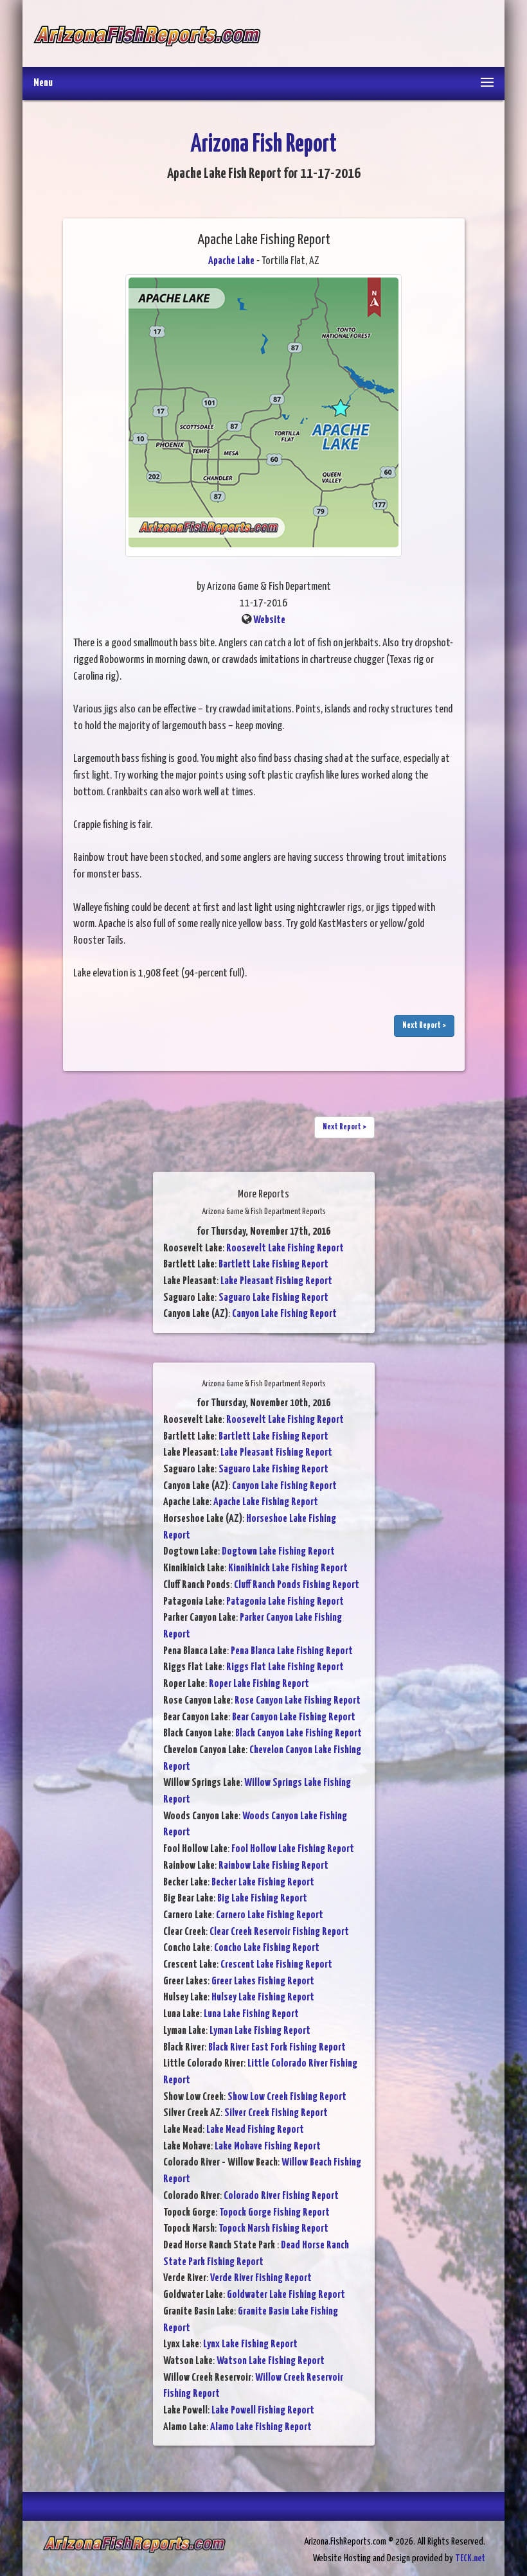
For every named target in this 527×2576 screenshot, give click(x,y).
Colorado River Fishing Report (281, 2196)
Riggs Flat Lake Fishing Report (285, 1667)
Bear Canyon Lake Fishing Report (294, 1717)
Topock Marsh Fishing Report (273, 2229)
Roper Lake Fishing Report (259, 1684)
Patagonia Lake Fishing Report (285, 1602)
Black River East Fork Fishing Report (277, 2048)
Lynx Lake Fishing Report (250, 2344)
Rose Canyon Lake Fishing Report (298, 1701)
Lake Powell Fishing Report (263, 2411)
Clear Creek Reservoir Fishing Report (279, 1932)
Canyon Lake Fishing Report (284, 1314)
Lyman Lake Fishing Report (260, 2031)
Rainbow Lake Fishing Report (273, 1866)
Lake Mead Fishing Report (255, 2130)
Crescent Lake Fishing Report (276, 1965)
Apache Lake (231, 261)
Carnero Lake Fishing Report (270, 1915)
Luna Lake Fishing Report (251, 2014)
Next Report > (424, 1026)
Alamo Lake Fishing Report (261, 2427)
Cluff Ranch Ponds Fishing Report (297, 1585)
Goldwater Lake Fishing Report (286, 2295)
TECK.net (470, 2558)
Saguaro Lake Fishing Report (273, 1298)
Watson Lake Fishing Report (271, 2361)
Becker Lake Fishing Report (263, 1883)
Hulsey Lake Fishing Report (263, 1998)
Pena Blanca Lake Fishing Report (292, 1651)
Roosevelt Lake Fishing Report (285, 1248)
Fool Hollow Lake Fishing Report (293, 1849)
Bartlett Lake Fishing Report (273, 1265)
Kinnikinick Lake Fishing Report (288, 1568)
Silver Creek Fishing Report (276, 2113)
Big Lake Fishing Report (262, 1899)
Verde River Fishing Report (261, 2278)
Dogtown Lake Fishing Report (278, 1552)
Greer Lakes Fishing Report (263, 1981)
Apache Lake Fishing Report (266, 1502)
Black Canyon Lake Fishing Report (299, 1734)
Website (269, 620)
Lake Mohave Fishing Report (268, 2147)
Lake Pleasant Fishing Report (276, 1281)
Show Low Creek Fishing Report (287, 2097)
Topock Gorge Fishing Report (274, 2213)
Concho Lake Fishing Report (267, 1948)
